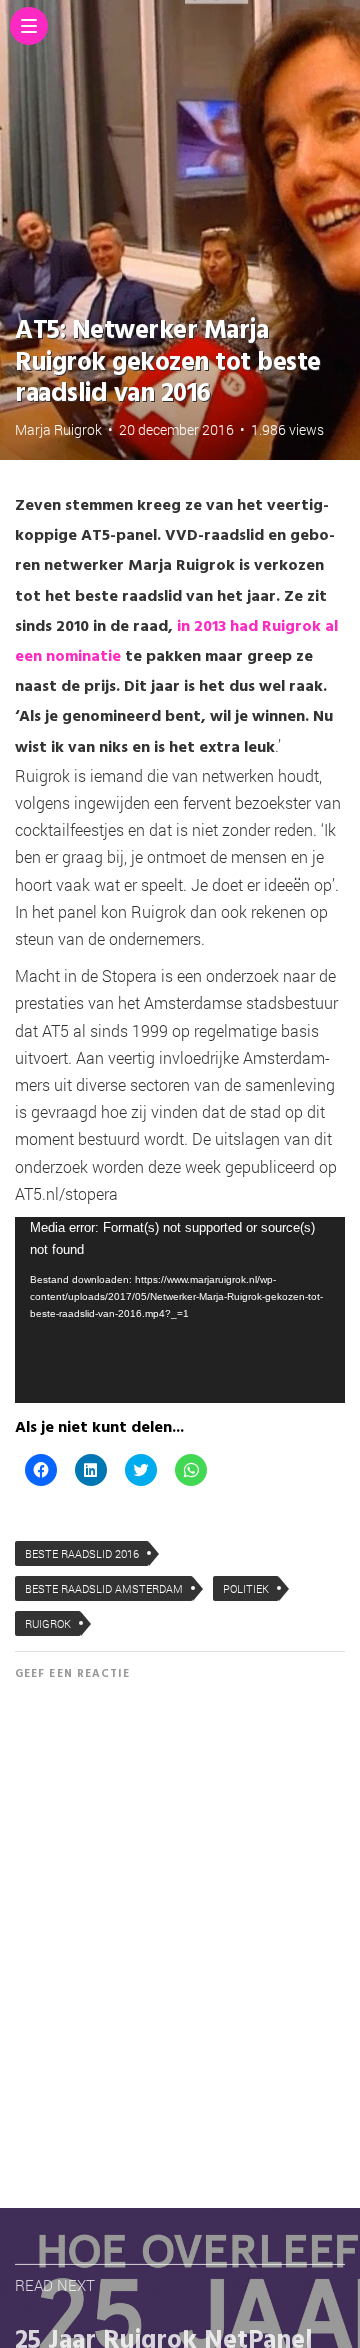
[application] (180, 1310)
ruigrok (48, 1623)
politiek (246, 1588)
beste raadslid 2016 (82, 1553)
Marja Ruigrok (58, 429)
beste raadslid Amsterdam (104, 1588)
